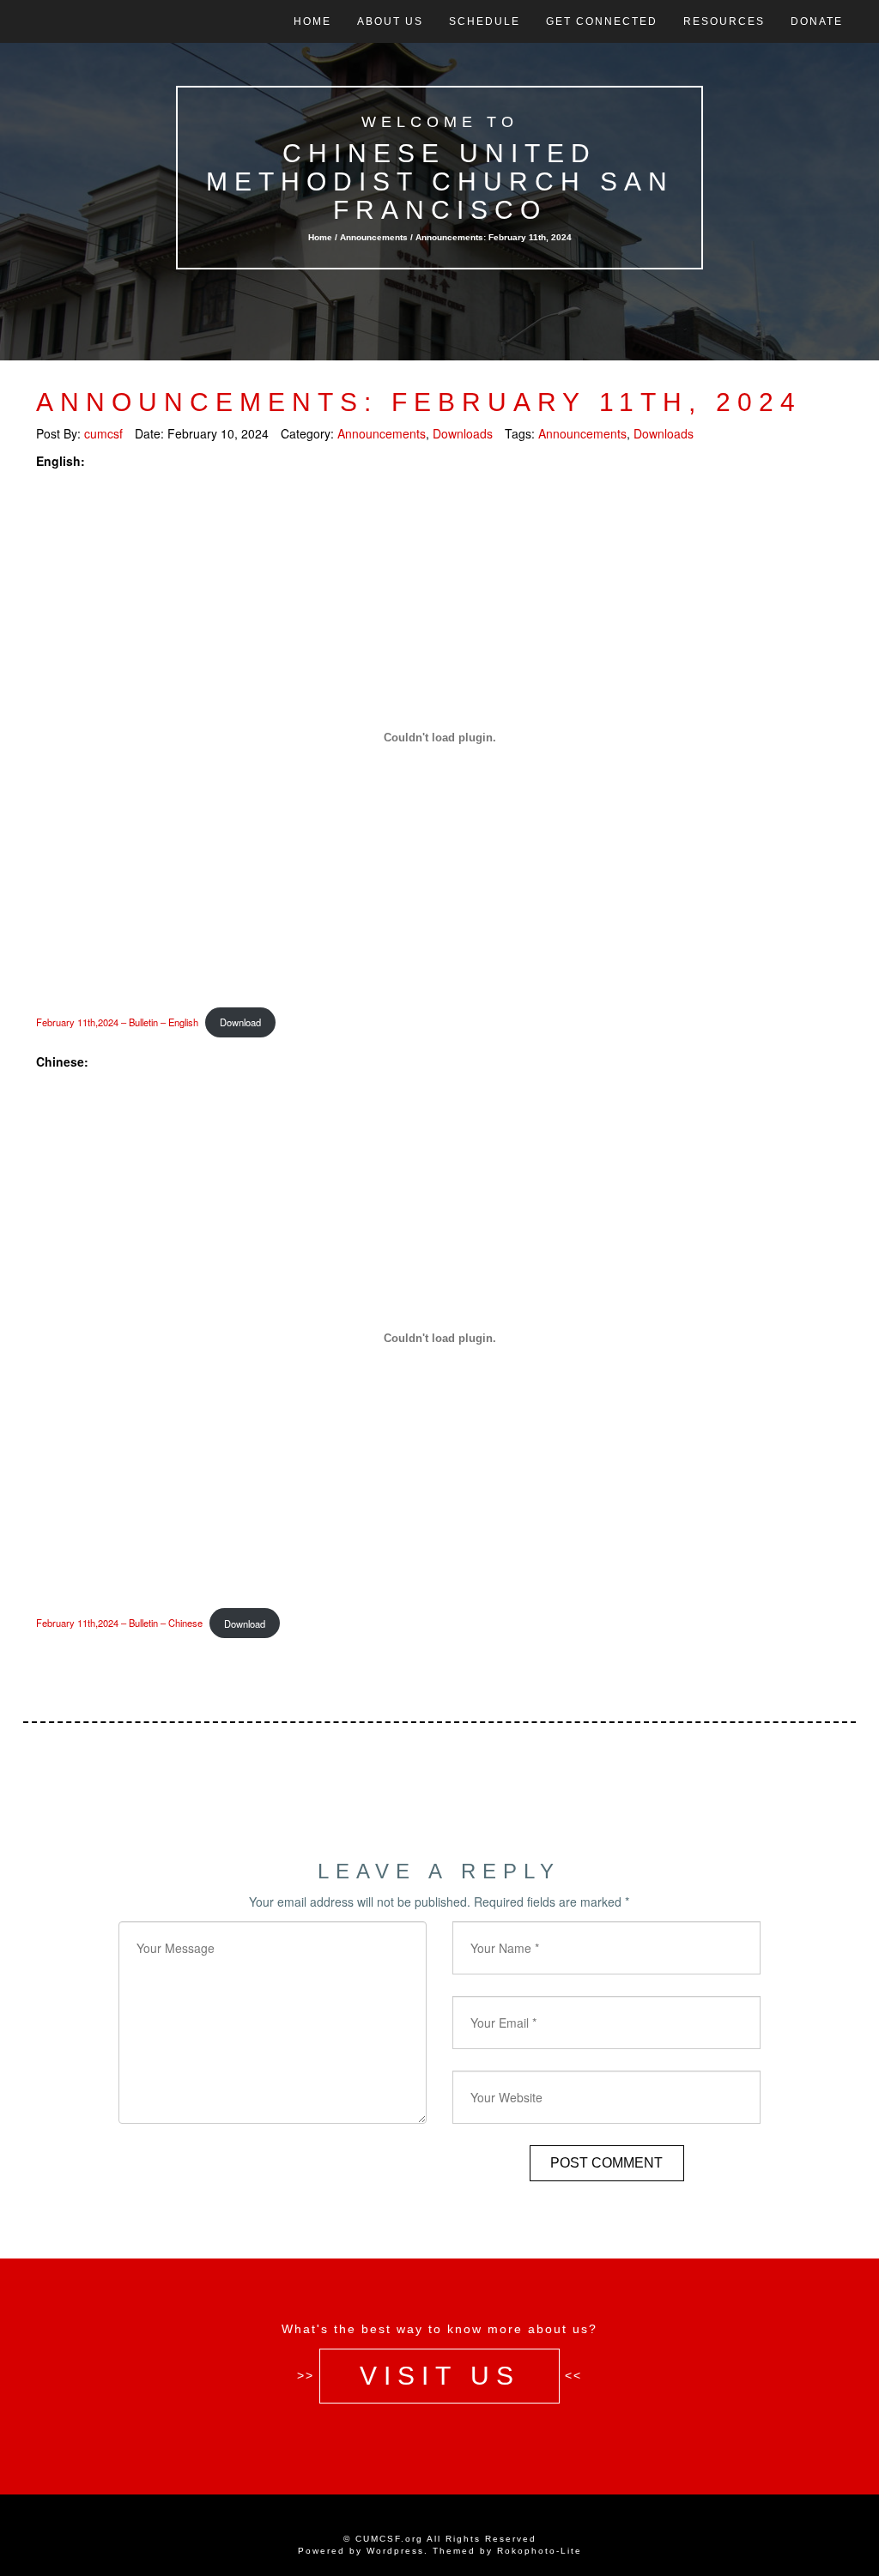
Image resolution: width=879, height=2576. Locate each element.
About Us (390, 21)
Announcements (373, 237)
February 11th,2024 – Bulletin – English (117, 1022)
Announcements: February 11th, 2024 (419, 402)
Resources (724, 21)
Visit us (440, 2375)
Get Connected (602, 21)
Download (240, 1022)
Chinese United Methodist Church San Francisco (439, 181)
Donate (817, 21)
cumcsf (103, 433)
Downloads (463, 433)
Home (312, 21)
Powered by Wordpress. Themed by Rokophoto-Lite (440, 2551)
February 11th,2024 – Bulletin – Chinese (119, 1624)
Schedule (485, 21)
